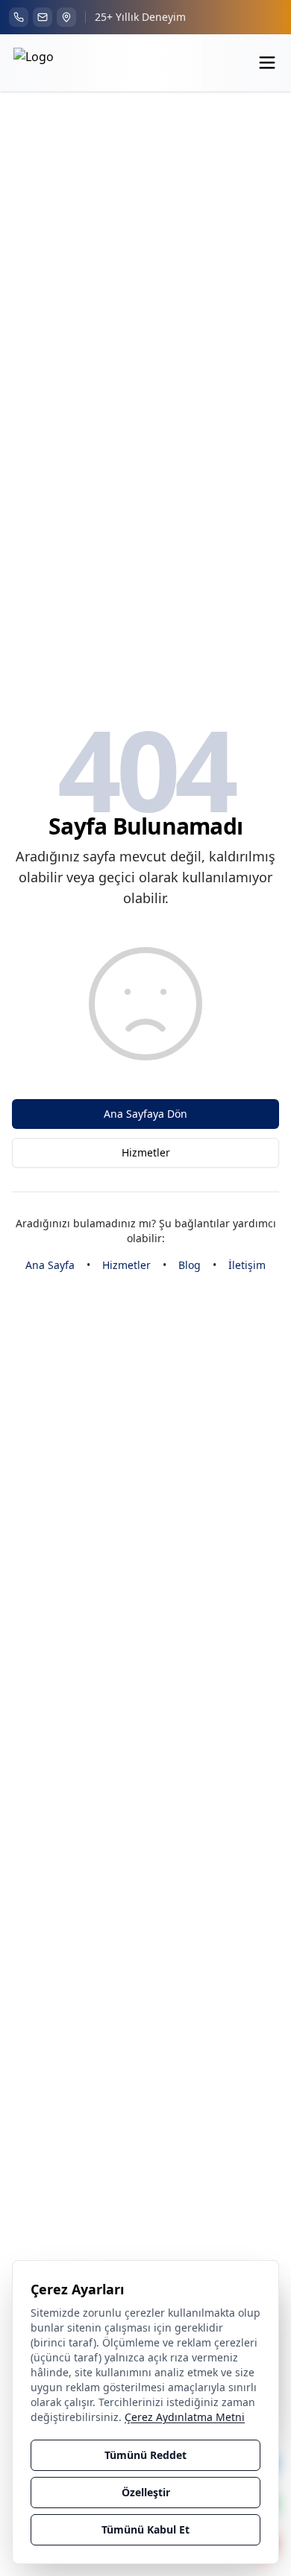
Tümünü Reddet (145, 2455)
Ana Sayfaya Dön (145, 1114)
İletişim (247, 1265)
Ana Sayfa (50, 1265)
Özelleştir (146, 2492)
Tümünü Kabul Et (145, 2529)
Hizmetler (146, 1152)
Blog (190, 1265)
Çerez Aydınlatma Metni (185, 2417)
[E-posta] (43, 17)
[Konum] (66, 17)
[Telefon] (19, 17)
